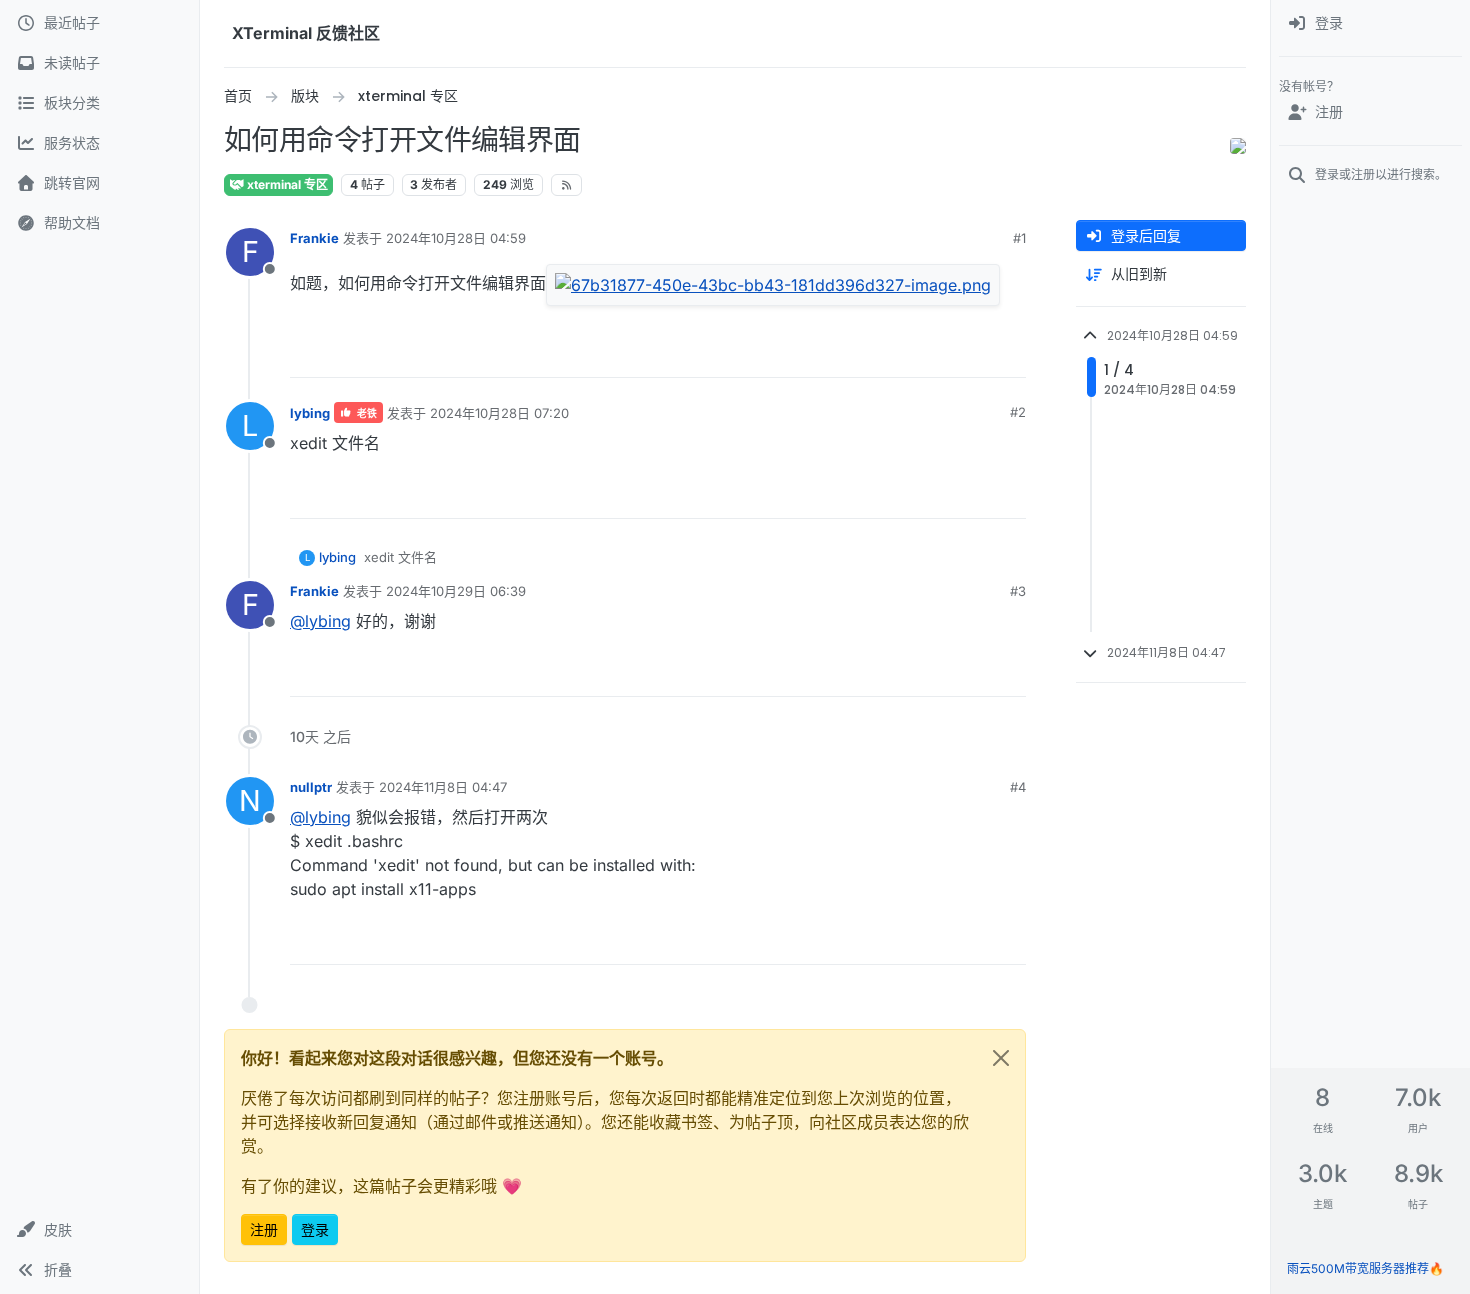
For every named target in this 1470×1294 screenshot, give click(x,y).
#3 (1018, 591)
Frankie (314, 238)
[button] (99, 1230)
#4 (1018, 787)
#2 (1018, 412)
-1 (971, 494)
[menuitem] (1370, 24)
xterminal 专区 (286, 184)
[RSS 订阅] (566, 185)
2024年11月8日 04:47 (443, 787)
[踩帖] (1008, 353)
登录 (315, 1229)
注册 (264, 1229)
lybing (310, 413)
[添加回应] (898, 353)
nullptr (311, 787)
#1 (1019, 238)
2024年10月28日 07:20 (499, 413)
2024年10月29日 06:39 (456, 591)
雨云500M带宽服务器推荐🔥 (1365, 1268)
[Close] (1001, 1058)
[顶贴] (938, 353)
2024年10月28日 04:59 (456, 238)
